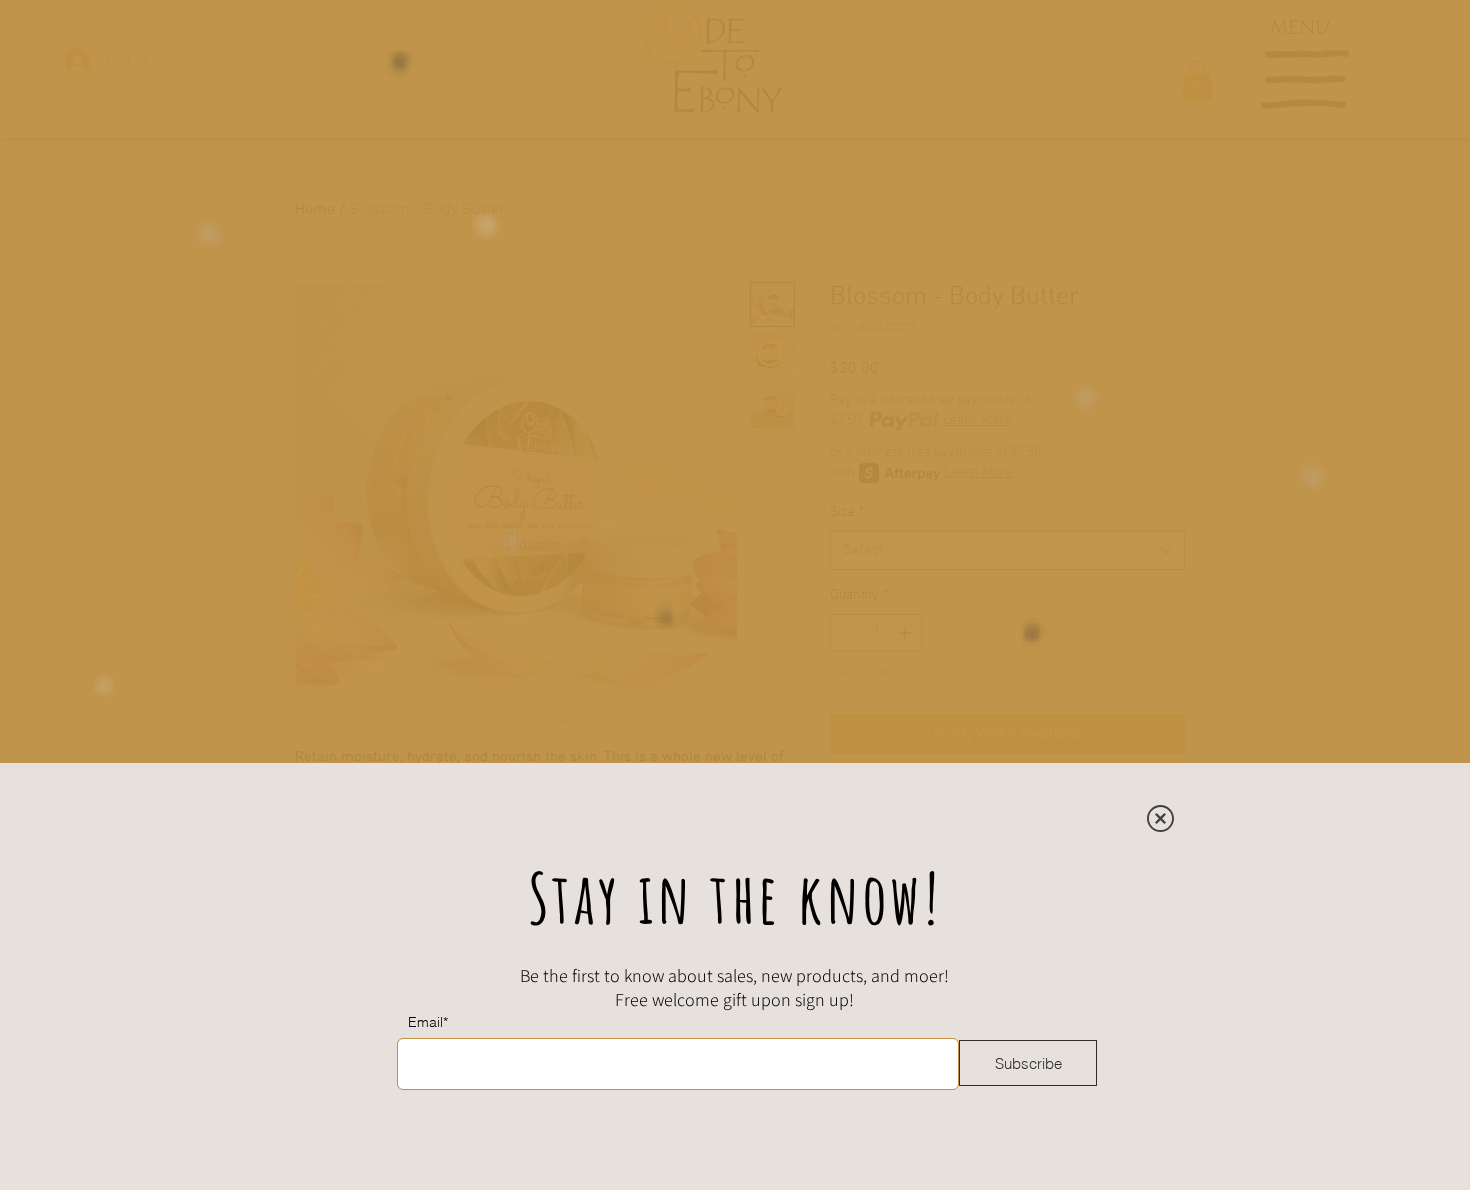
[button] (1160, 818)
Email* (428, 1022)
